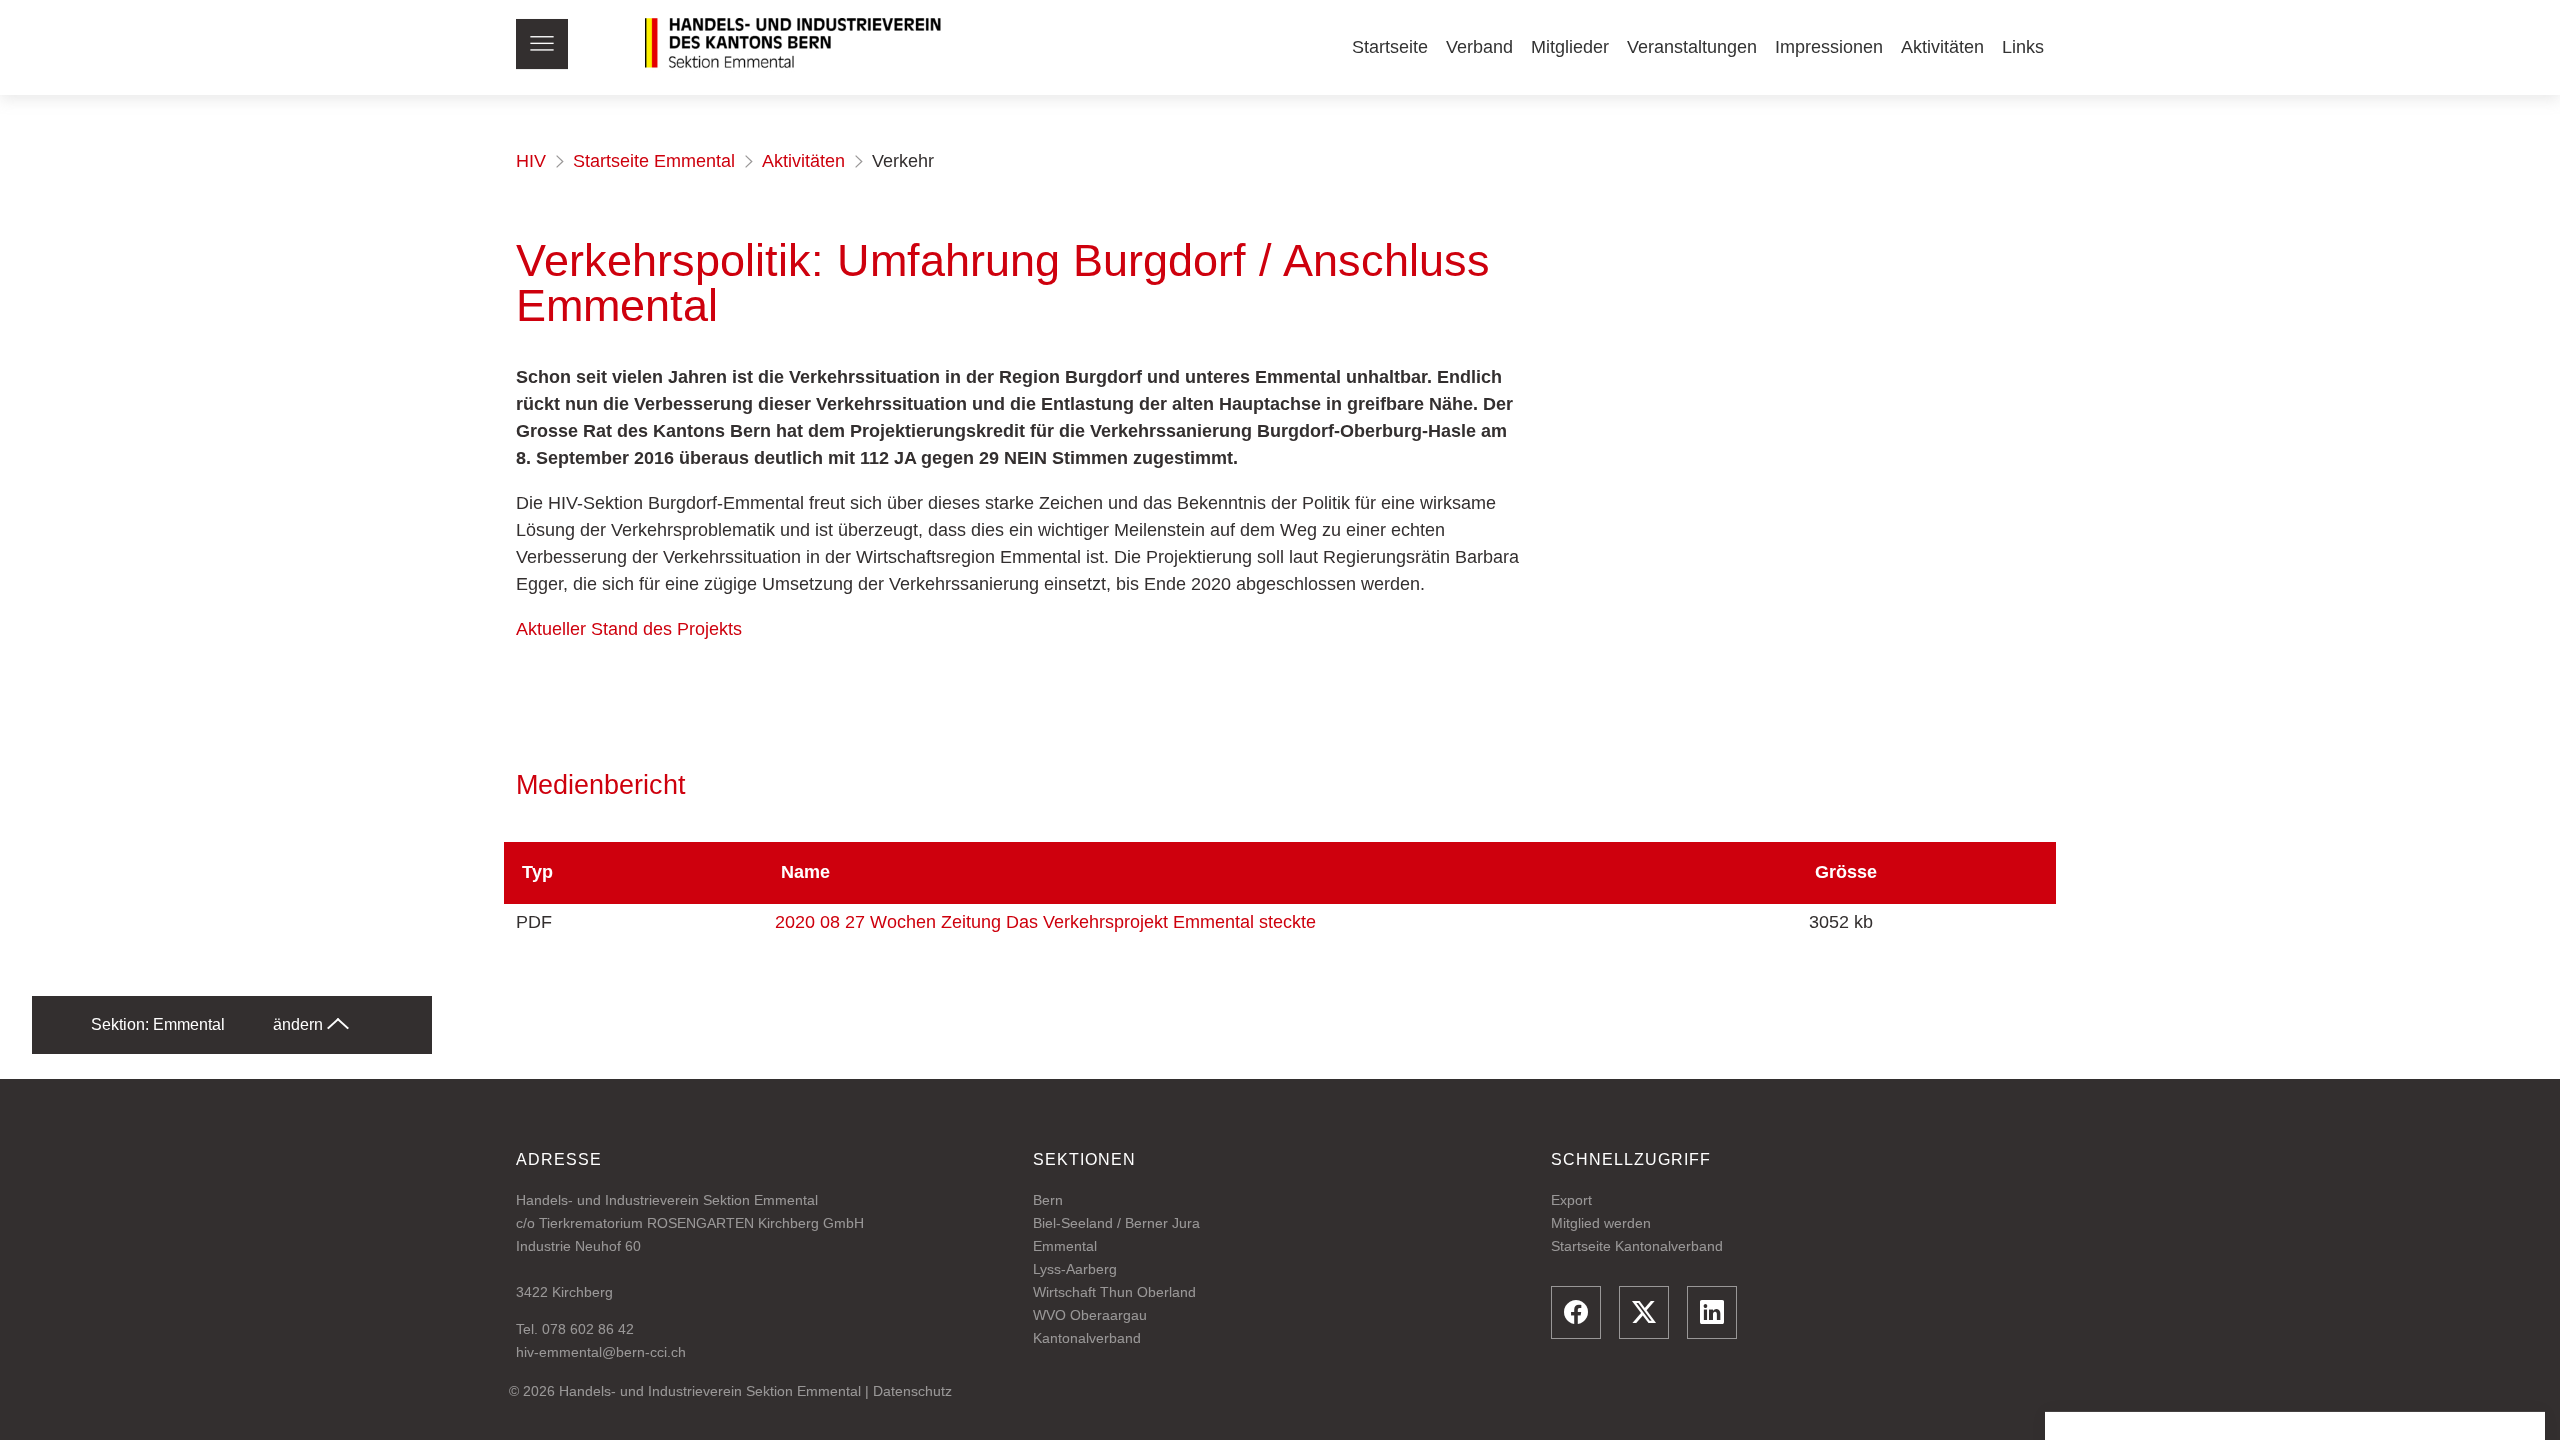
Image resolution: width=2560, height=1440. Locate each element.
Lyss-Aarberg (1075, 1269)
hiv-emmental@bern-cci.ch (601, 1352)
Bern (1048, 1200)
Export (1571, 1200)
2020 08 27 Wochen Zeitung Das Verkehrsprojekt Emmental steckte (1045, 922)
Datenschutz (912, 1391)
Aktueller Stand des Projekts (629, 629)
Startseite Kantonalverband (1637, 1246)
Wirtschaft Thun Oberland (1114, 1292)
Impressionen (1829, 47)
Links (2023, 47)
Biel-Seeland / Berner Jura (1116, 1223)
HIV (531, 161)
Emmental (1065, 1246)
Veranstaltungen (1692, 47)
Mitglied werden (1601, 1223)
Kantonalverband (1087, 1338)
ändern (300, 1024)
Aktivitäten (1942, 47)
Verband (1479, 47)
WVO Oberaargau (1090, 1315)
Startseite (1390, 47)
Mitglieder (1570, 47)
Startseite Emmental (654, 161)
